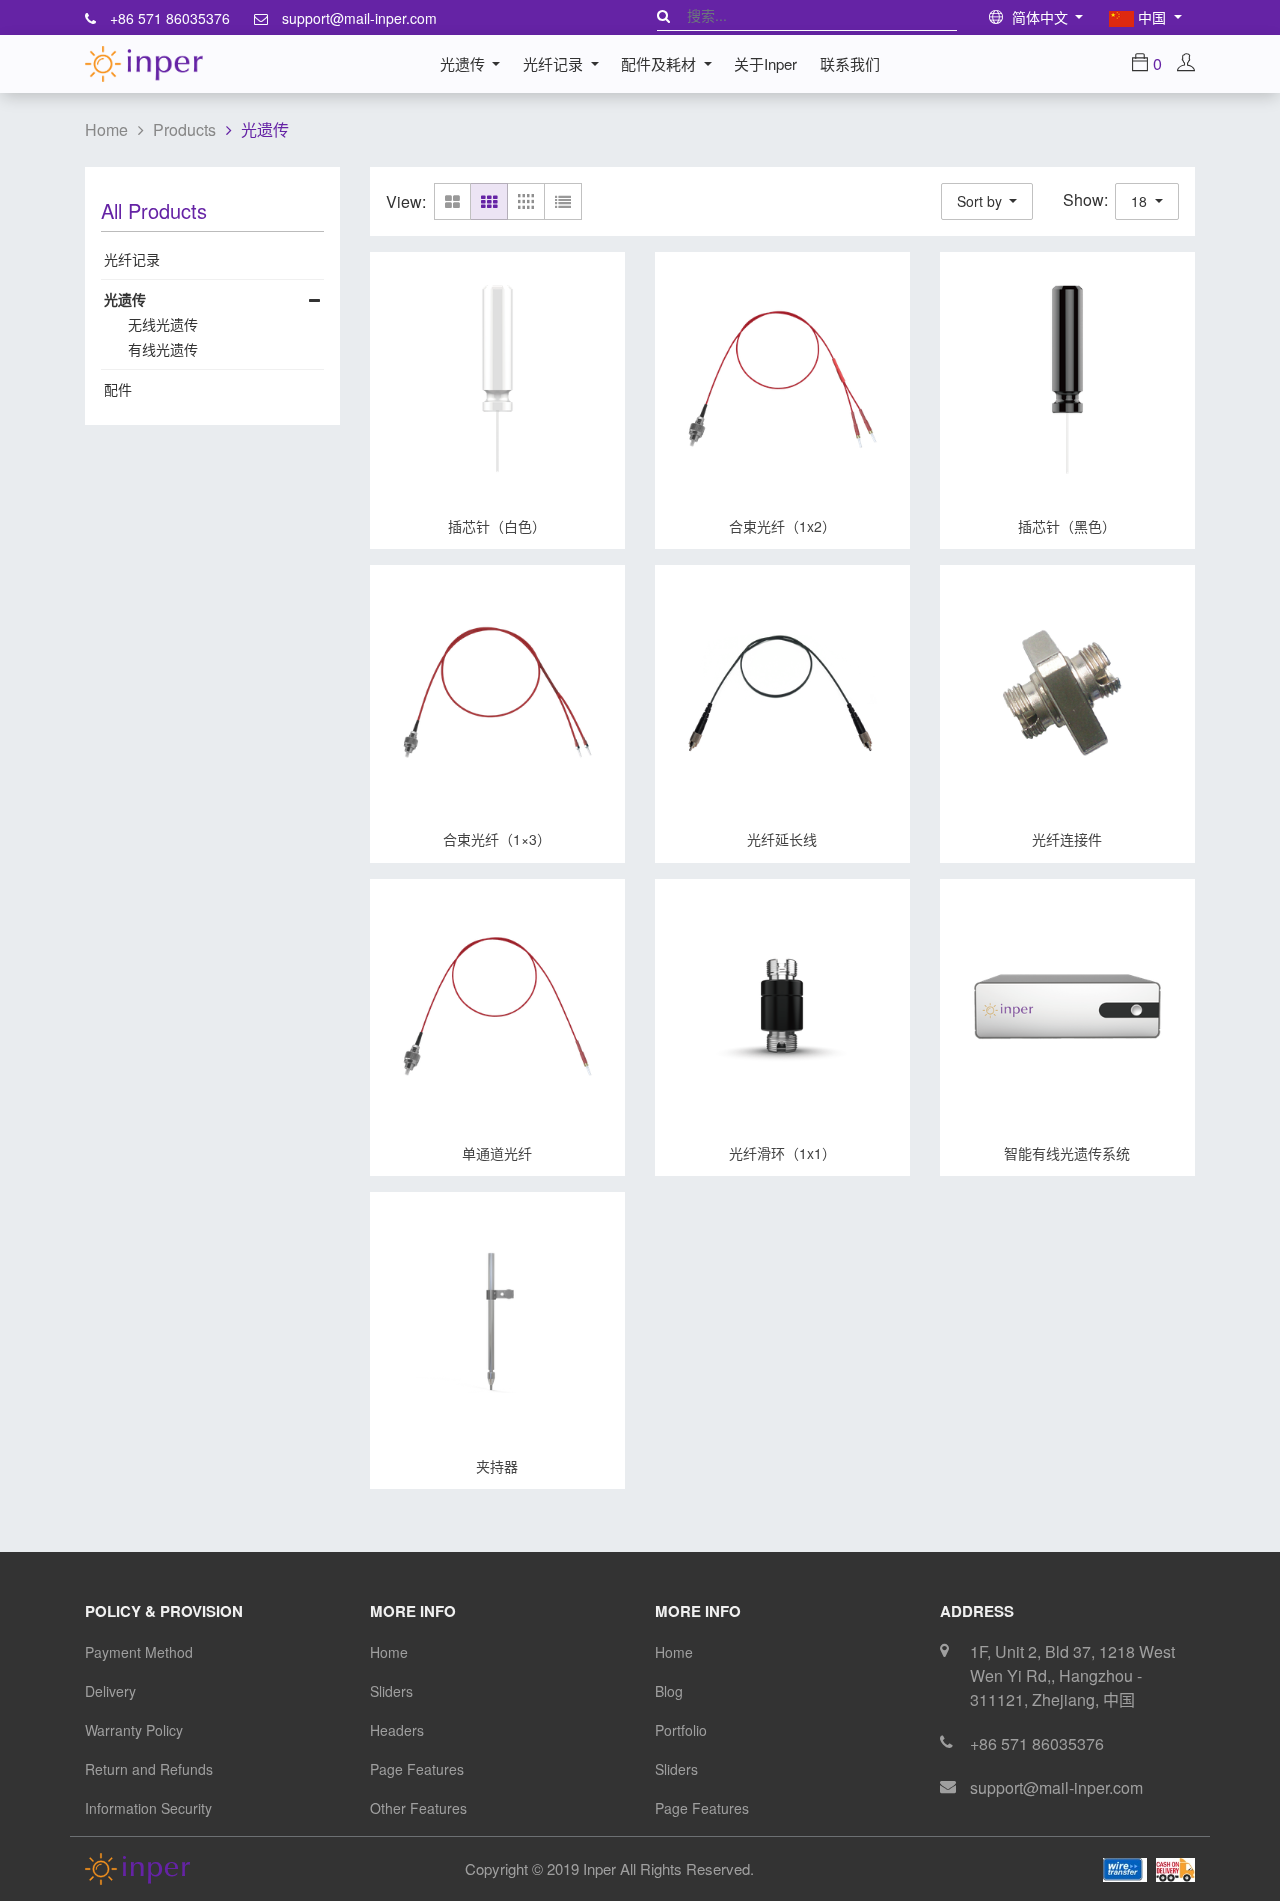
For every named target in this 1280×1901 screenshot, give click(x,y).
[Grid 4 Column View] (526, 201)
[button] (987, 201)
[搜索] (663, 15)
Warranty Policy (134, 1730)
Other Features (418, 1808)
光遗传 (265, 129)
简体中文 (1040, 17)
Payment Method (139, 1652)
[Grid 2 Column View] (452, 201)
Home (106, 129)
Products (184, 129)
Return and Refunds (149, 1769)
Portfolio (681, 1730)
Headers (397, 1730)
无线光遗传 (163, 324)
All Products (154, 211)
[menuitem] (765, 64)
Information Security (148, 1808)
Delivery (110, 1691)
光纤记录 (132, 259)
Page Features (417, 1769)
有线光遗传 (163, 349)
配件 (118, 389)
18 (1141, 201)
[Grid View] (489, 201)
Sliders (391, 1691)
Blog (669, 1691)
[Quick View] (382, 525)
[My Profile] (1186, 63)
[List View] (563, 201)
